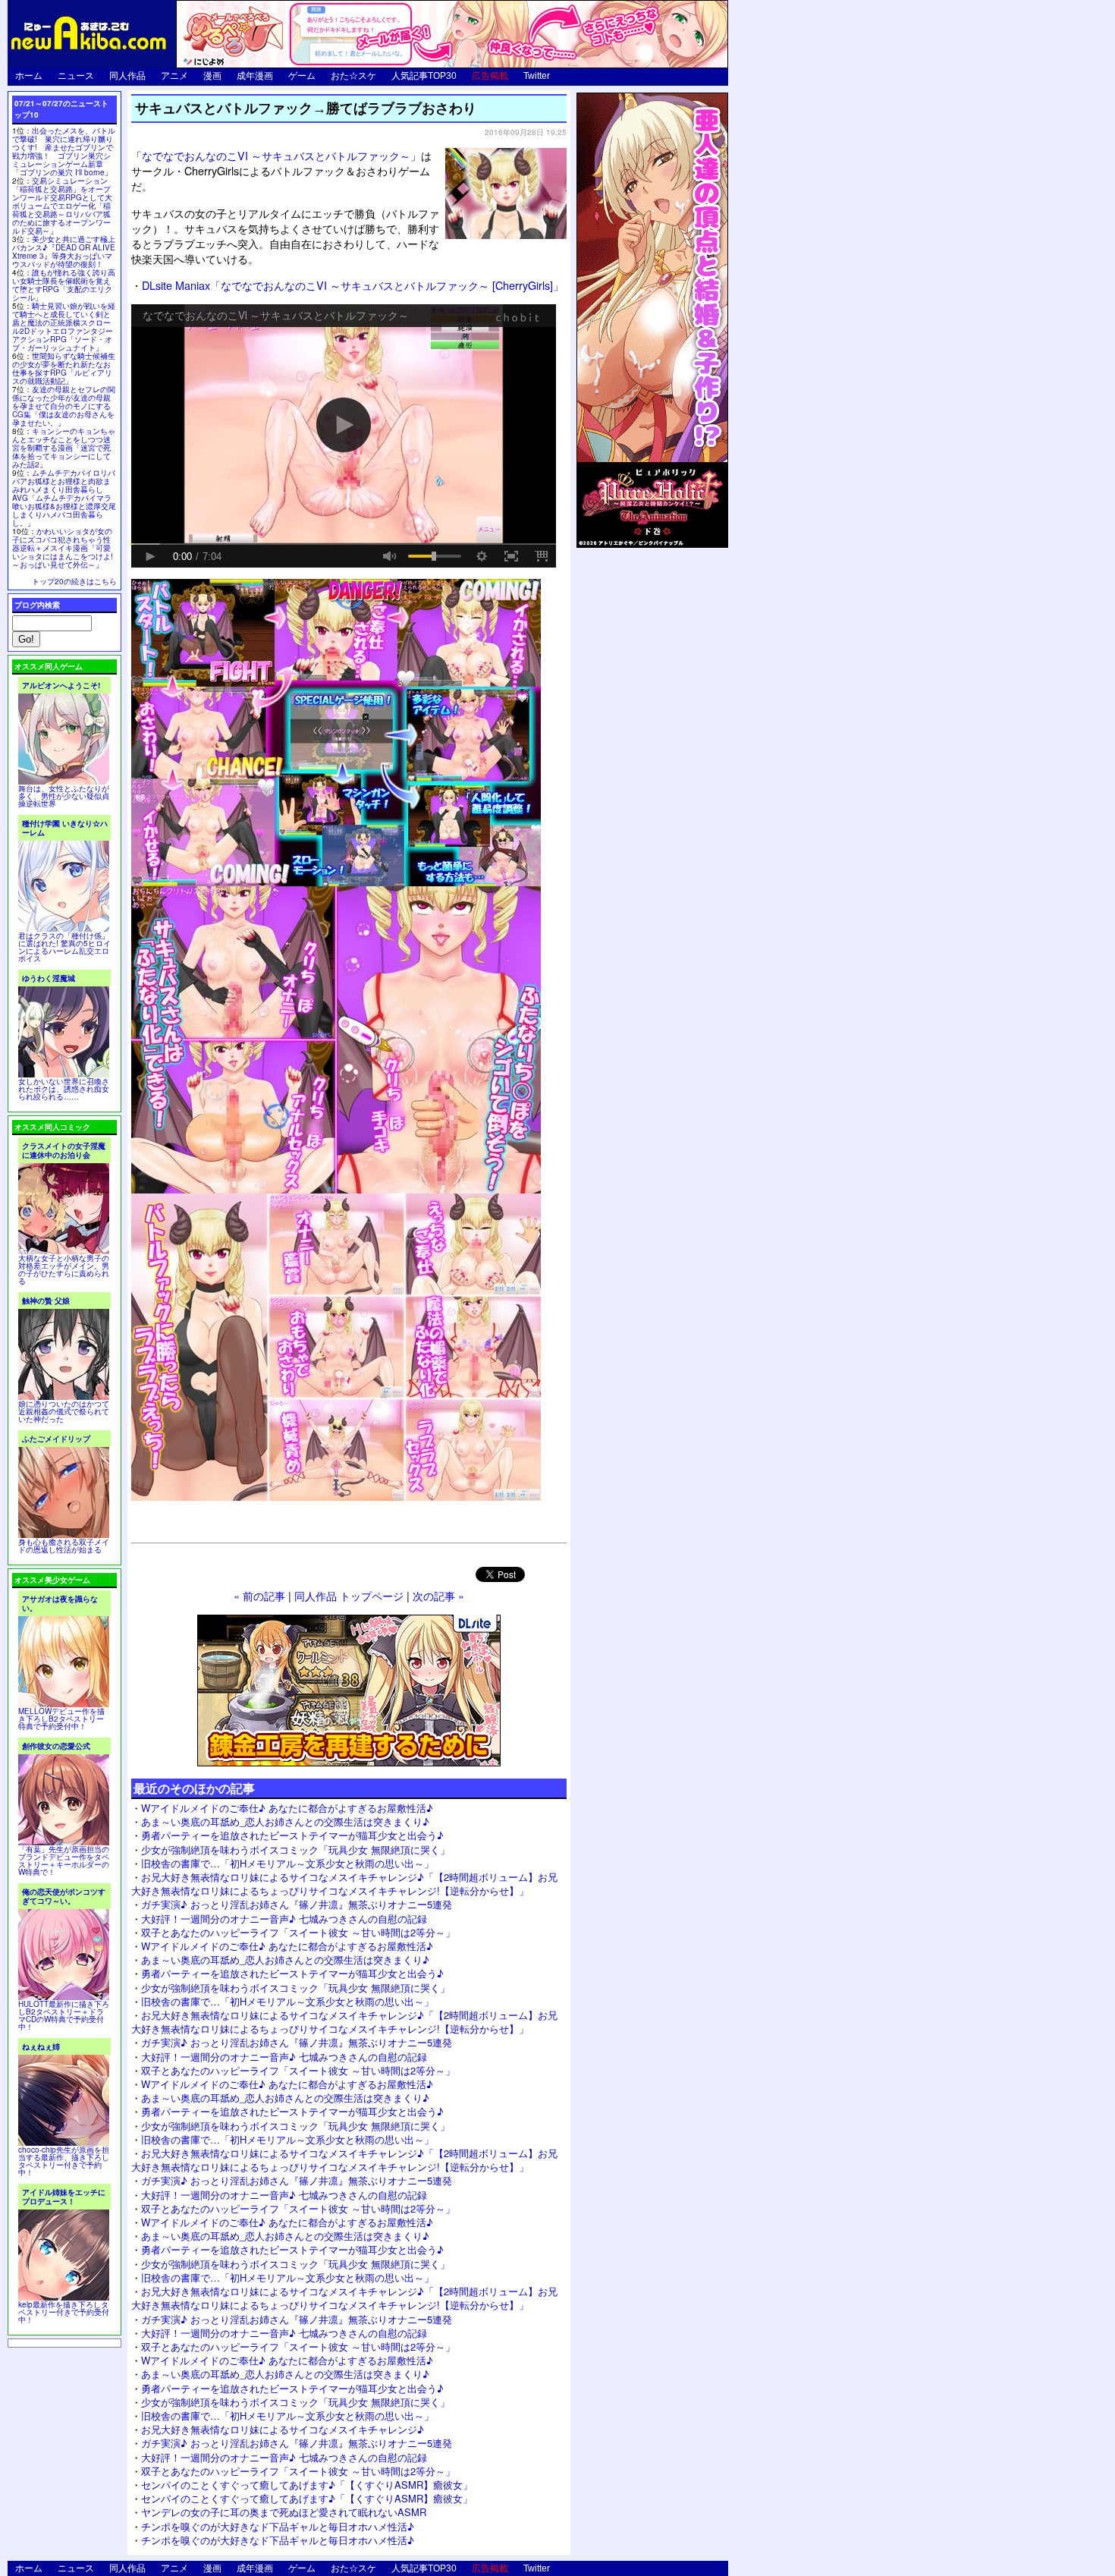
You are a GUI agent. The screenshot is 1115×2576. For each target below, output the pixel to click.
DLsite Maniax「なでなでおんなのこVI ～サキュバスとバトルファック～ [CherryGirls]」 (353, 285)
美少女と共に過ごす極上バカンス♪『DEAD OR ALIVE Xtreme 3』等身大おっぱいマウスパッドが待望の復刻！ (64, 252)
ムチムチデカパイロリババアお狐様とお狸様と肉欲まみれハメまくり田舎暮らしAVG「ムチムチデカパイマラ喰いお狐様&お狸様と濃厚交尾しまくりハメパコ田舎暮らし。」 (64, 498)
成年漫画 (255, 76)
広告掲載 (490, 76)
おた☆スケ (353, 76)
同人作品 (127, 76)
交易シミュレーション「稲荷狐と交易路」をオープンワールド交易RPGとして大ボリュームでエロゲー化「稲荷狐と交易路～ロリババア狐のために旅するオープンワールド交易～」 (62, 206)
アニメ (174, 76)
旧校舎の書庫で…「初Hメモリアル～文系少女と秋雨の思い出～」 (287, 1863)
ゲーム (302, 76)
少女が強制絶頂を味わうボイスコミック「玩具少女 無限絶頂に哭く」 (295, 1849)
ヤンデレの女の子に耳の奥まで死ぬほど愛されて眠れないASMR (284, 2512)
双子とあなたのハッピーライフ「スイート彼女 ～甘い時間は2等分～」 (298, 1932)
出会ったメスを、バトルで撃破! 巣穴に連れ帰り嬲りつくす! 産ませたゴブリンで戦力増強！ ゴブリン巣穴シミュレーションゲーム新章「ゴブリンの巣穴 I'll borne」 (64, 151)
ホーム (29, 76)
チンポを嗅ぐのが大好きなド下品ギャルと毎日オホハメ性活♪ (278, 2526)
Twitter (537, 76)
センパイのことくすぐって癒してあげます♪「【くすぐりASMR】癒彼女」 (307, 2485)
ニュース (76, 76)
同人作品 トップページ (349, 1595)
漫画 (212, 76)
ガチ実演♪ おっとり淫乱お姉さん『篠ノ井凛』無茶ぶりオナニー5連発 (297, 1904)
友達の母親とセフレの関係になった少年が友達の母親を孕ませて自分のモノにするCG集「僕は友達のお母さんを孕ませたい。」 (64, 406)
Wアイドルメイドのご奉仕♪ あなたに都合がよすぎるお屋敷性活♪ (287, 1808)
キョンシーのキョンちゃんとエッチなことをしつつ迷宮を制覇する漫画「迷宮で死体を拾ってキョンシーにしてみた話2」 (64, 448)
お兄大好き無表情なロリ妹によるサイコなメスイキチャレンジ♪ (283, 2429)
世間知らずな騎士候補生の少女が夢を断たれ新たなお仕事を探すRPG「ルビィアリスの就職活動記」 (64, 368)
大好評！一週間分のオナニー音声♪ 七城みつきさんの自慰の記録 (284, 1919)
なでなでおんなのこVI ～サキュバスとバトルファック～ (276, 155)
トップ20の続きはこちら (74, 581)
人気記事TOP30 (424, 76)
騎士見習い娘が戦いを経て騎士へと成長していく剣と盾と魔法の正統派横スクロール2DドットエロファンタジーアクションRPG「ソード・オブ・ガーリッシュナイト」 (64, 327)
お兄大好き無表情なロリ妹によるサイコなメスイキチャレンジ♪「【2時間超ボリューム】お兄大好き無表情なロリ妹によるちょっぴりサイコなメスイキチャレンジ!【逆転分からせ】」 (344, 1884)
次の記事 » (438, 1595)
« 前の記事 (259, 1595)
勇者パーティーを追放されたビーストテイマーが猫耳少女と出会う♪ (292, 1835)
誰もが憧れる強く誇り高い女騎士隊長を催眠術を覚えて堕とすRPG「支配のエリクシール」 (64, 285)
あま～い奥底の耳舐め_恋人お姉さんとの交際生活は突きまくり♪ (285, 1821)
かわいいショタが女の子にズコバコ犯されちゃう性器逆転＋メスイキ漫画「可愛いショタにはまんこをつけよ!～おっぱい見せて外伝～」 (63, 548)
